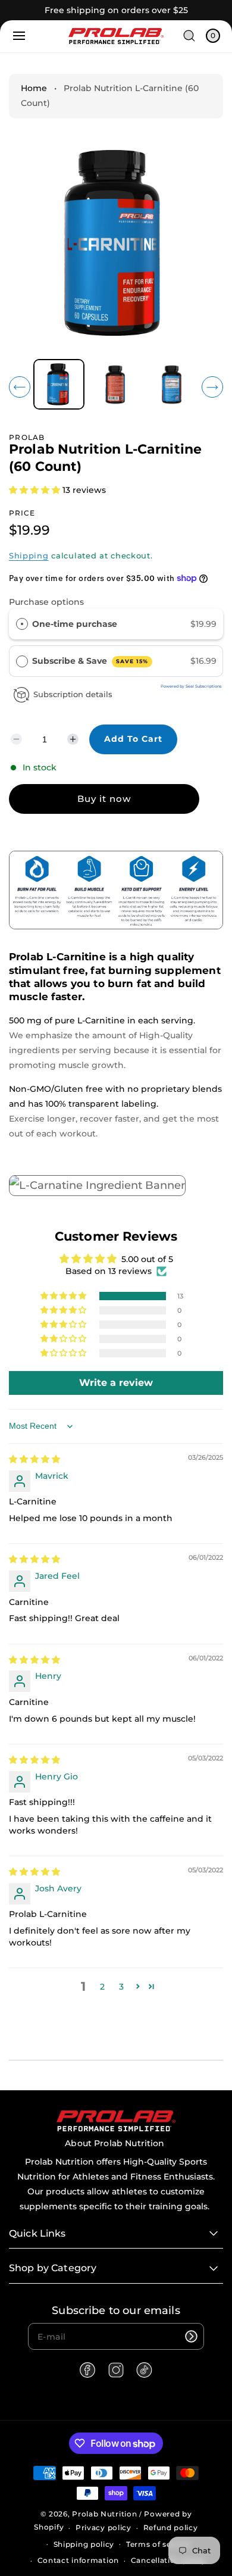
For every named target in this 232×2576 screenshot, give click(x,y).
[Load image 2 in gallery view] (116, 384)
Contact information (78, 2560)
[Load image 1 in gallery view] (59, 385)
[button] (19, 36)
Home (34, 88)
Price (22, 513)
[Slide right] (212, 387)
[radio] (22, 624)
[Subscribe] (191, 2336)
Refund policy (171, 2527)
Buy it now (104, 799)
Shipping (29, 555)
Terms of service (158, 2544)
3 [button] (121, 1987)
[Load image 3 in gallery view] (173, 384)
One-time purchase (75, 624)
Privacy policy (104, 2527)
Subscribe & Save (90, 661)
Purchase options (46, 602)
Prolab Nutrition (104, 2514)
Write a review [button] (116, 1383)
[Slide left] (20, 387)
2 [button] (102, 1987)
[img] (35, 1459)
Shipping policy (84, 2544)
